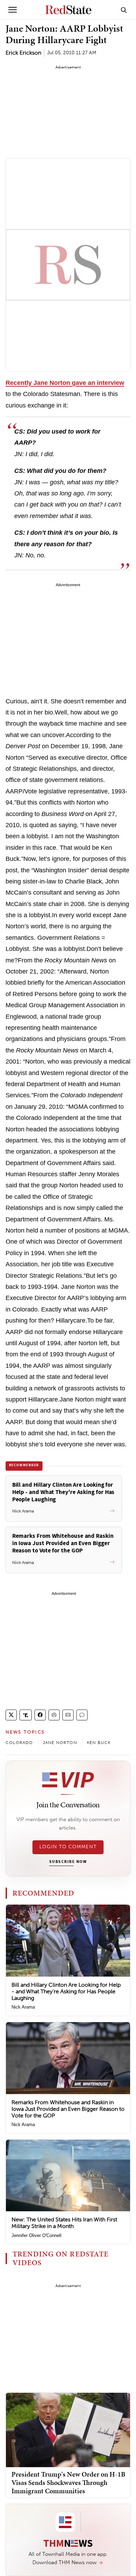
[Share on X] (11, 1715)
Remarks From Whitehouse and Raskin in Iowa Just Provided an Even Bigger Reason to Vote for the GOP (68, 2109)
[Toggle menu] (13, 10)
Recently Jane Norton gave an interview (65, 383)
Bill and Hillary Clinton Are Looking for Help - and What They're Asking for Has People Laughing (66, 1991)
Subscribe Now (68, 1862)
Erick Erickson (23, 53)
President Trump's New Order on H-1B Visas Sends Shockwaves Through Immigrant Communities (68, 2482)
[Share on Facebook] (40, 1715)
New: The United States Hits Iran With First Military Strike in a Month (64, 2223)
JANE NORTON (60, 1743)
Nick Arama (23, 2007)
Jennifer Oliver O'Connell (36, 2235)
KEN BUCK (99, 1743)
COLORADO (19, 1743)
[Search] (124, 10)
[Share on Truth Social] (26, 1715)
